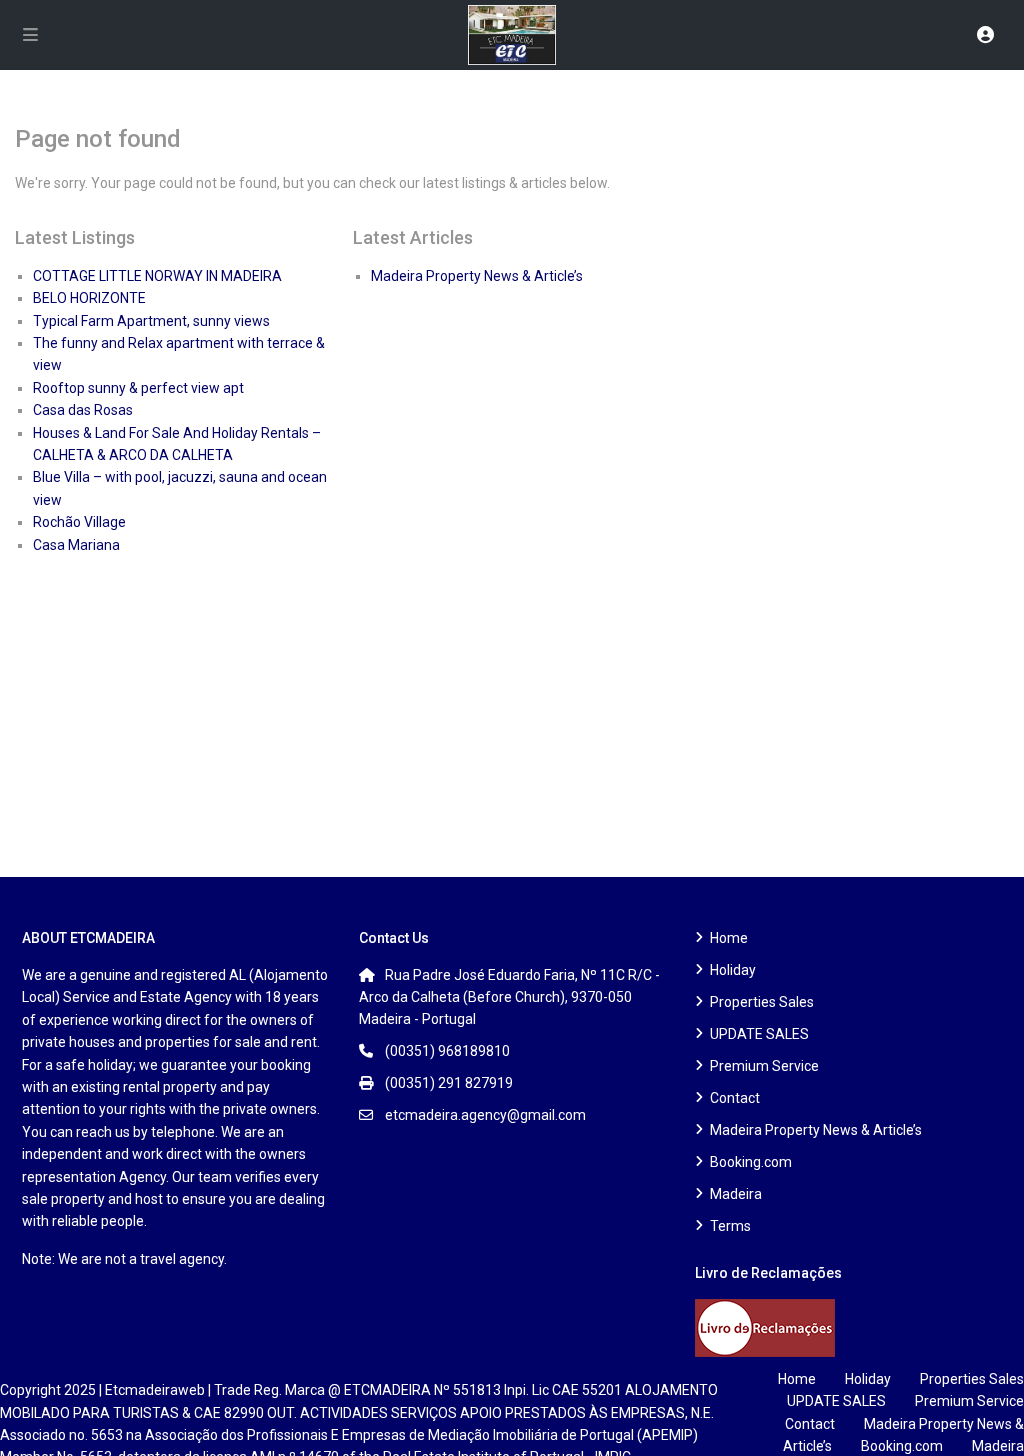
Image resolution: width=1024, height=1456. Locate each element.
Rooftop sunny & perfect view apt (138, 388)
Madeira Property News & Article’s (477, 276)
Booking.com (751, 1162)
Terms (730, 1226)
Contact (735, 1098)
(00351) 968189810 (447, 1051)
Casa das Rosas (83, 410)
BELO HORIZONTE (89, 298)
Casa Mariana (76, 545)
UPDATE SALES (759, 1034)
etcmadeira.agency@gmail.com (485, 1115)
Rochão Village (79, 522)
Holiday (733, 970)
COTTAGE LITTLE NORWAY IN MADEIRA (157, 276)
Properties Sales (762, 1002)
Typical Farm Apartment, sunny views (151, 321)
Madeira (736, 1194)
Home (729, 938)
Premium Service (764, 1066)
